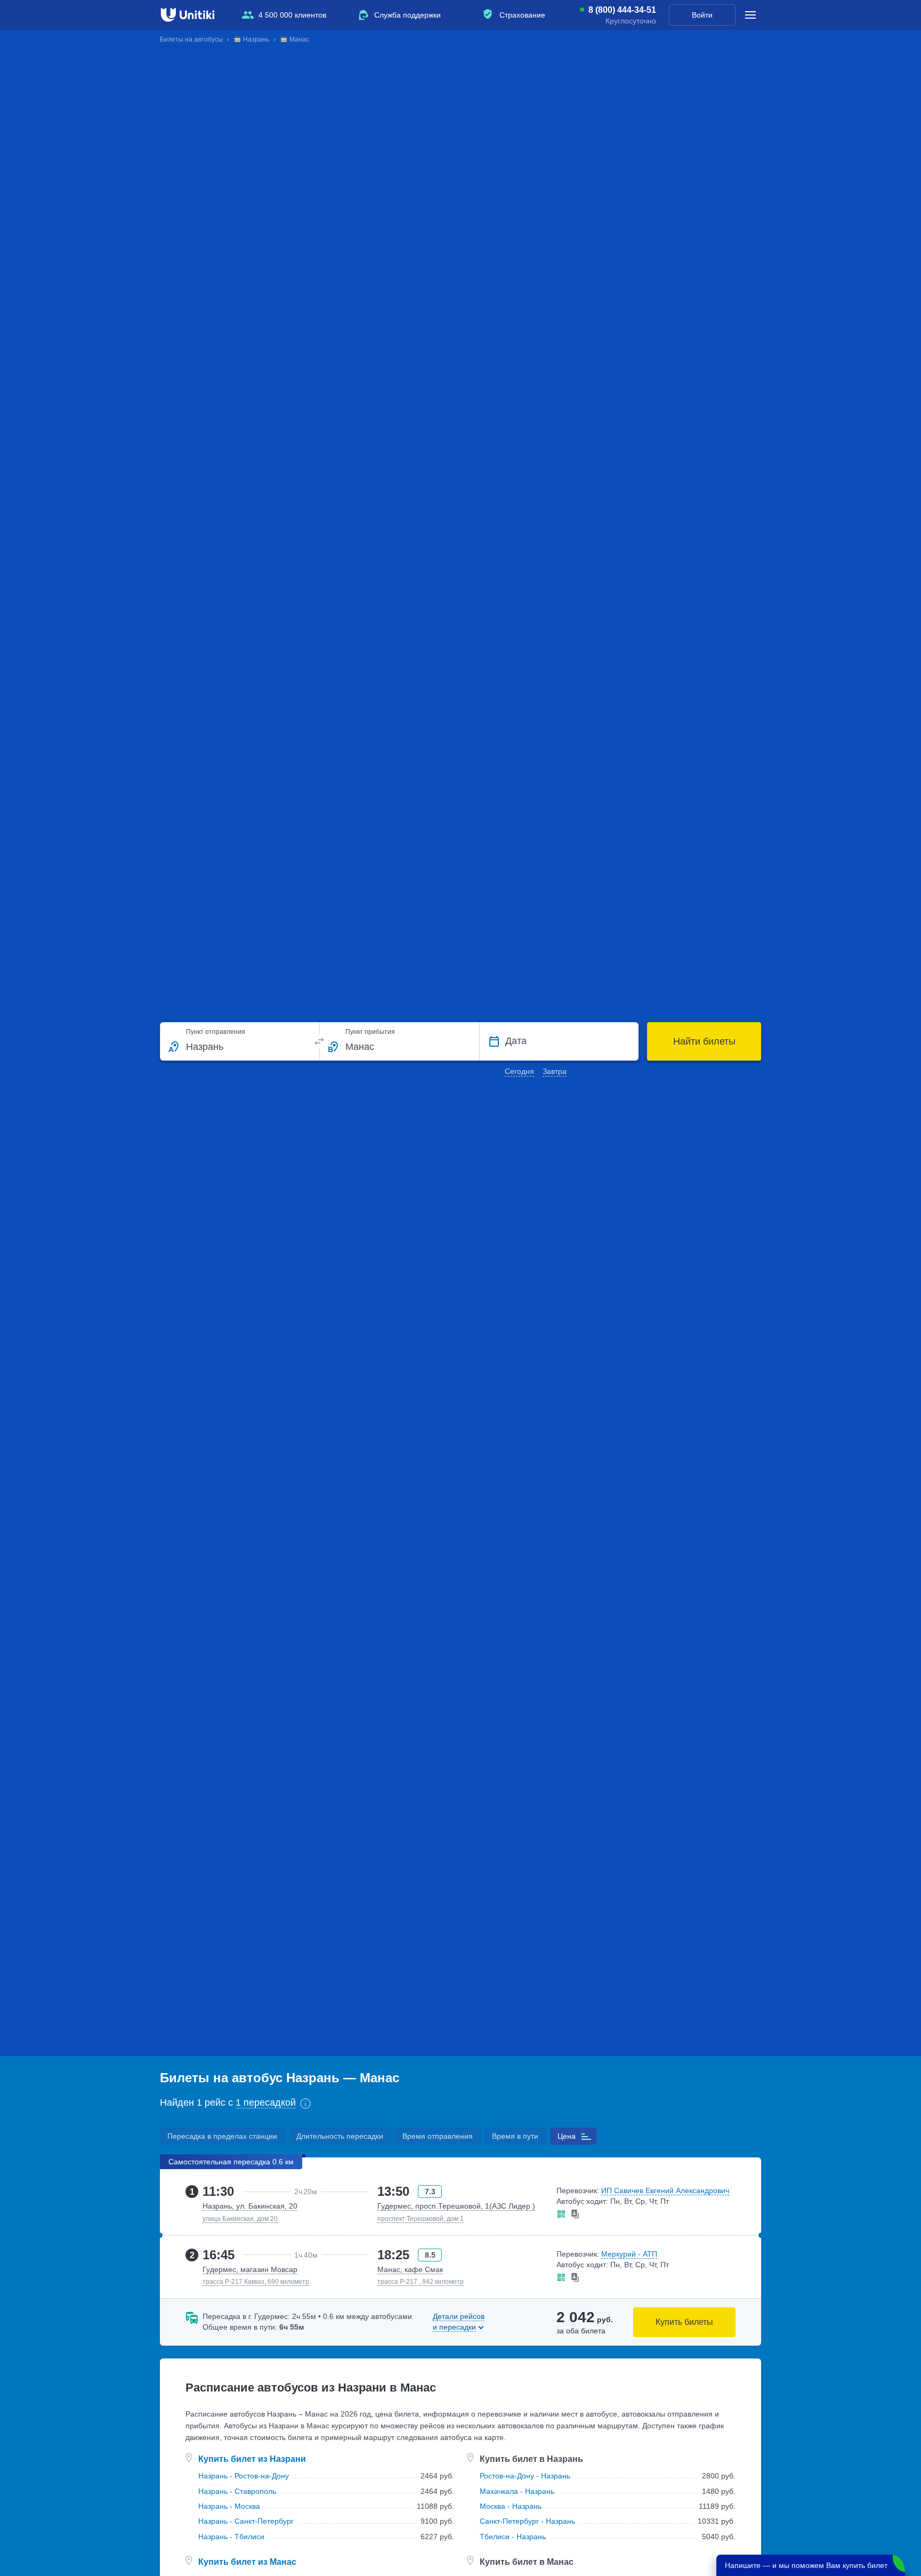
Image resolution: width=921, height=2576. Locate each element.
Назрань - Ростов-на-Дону (244, 2476)
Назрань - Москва (229, 2506)
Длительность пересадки (340, 2136)
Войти (702, 15)
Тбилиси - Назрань (513, 2537)
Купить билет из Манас (247, 2562)
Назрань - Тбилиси (231, 2537)
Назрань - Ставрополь (237, 2491)
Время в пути (515, 2136)
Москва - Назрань (511, 2506)
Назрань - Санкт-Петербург (246, 2521)
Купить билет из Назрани (252, 2459)
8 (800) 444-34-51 (622, 10)
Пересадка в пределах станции (222, 2136)
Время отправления (438, 2136)
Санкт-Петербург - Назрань (527, 2521)
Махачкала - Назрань (517, 2491)
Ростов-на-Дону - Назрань (525, 2476)
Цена (567, 2136)
